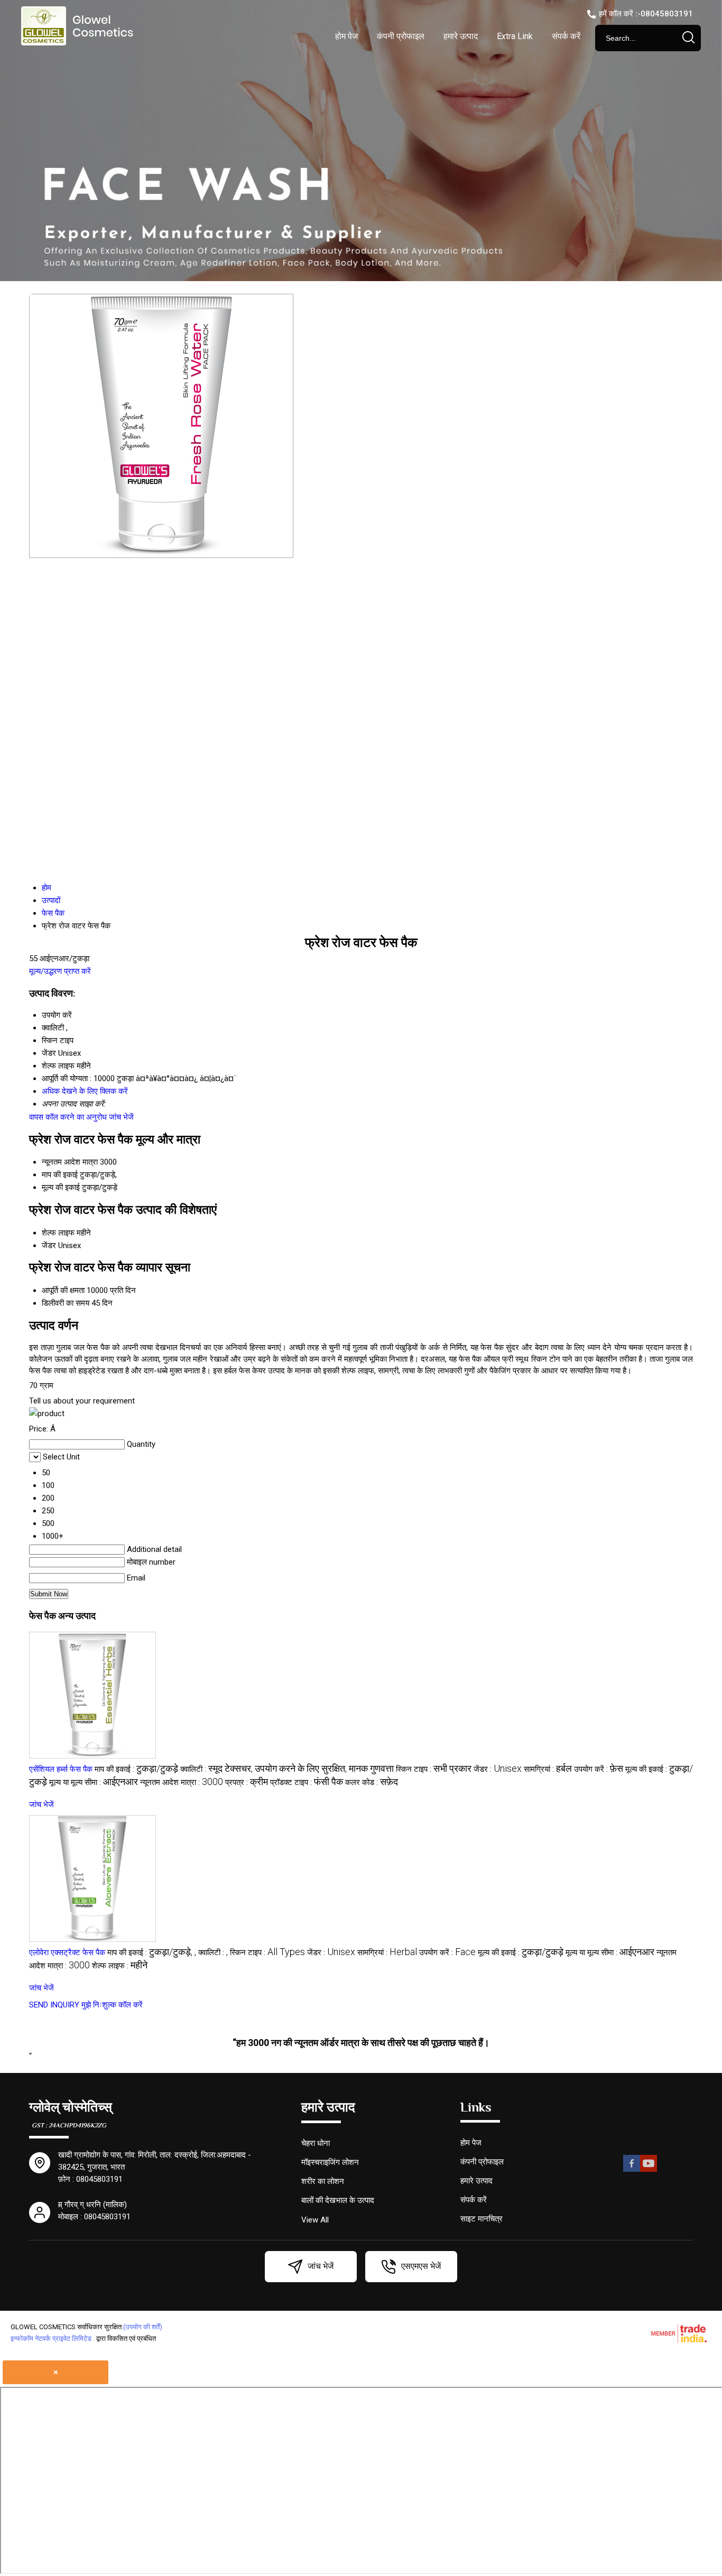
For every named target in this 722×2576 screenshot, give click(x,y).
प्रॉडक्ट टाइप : (307, 1782)
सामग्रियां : (548, 1769)
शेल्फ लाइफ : (120, 1966)
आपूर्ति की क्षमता (63, 1290)
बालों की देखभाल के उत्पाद (338, 2200)
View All (315, 2220)
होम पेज (346, 36)
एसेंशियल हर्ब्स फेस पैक (61, 1769)
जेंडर (49, 1245)
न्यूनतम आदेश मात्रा (70, 1162)
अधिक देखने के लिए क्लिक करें (85, 1091)
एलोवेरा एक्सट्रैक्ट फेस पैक (67, 1952)
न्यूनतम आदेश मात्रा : (182, 1782)
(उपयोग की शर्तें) (143, 2327)
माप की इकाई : (136, 1769)
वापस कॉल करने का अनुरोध (68, 1117)
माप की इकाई (60, 1175)
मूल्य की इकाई (61, 1187)
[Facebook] (632, 2170)
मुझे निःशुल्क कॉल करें (112, 2005)
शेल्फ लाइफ (58, 1233)
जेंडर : (498, 1769)
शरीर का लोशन (323, 2181)
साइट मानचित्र (482, 2219)
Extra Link (515, 36)
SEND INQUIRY (54, 2005)
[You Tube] (649, 2170)
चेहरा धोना (316, 2143)
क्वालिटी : (287, 1769)
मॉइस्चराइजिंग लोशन (330, 2162)
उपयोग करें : (599, 1769)
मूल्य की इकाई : (521, 1952)
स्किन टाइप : (434, 1769)
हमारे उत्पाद (461, 36)
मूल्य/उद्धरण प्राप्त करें (60, 971)
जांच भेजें (121, 1117)
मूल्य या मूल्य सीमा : (94, 1782)
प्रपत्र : (247, 1782)
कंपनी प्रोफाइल (401, 36)
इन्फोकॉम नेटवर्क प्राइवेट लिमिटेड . (53, 2338)
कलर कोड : (372, 1782)
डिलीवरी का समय (66, 1303)
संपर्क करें (566, 36)
